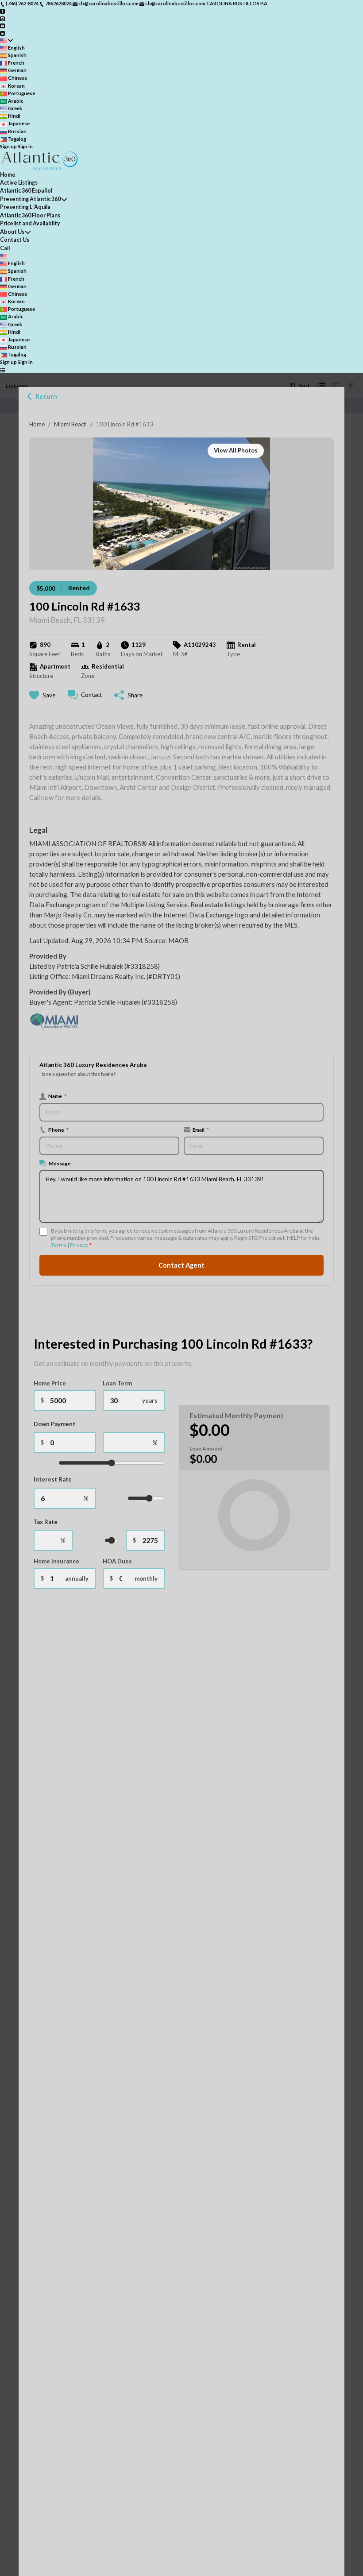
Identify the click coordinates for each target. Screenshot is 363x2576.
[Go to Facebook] (2, 11)
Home (37, 424)
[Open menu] (2, 370)
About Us (12, 232)
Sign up (8, 146)
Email (201, 1129)
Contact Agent (181, 1265)
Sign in (25, 146)
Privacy (79, 1245)
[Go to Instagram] (2, 18)
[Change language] (6, 41)
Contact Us (15, 240)
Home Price (50, 1383)
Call (5, 248)
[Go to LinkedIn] (2, 33)
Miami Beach (70, 424)
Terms (59, 1245)
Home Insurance (56, 1561)
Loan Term (117, 1383)
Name (57, 1096)
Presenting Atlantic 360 (30, 199)
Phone (58, 1129)
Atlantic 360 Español (26, 191)
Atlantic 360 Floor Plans (30, 215)
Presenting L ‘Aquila (25, 207)
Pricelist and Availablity (30, 223)
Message (60, 1163)
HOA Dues (117, 1561)
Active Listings (19, 183)
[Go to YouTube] (2, 25)
